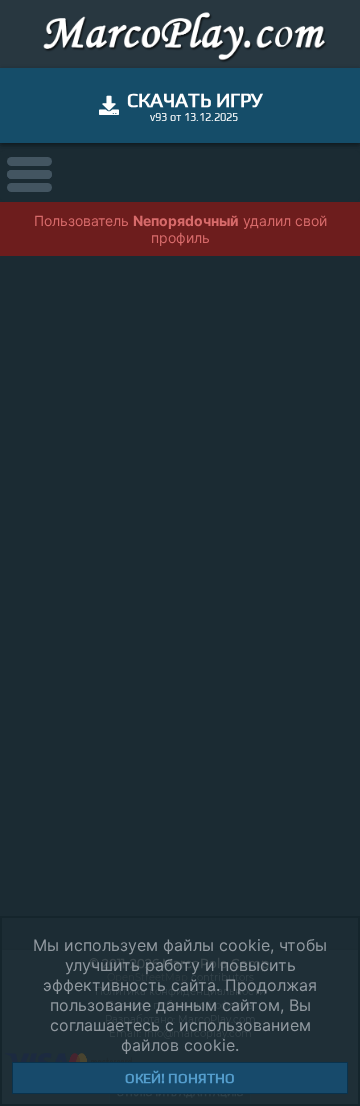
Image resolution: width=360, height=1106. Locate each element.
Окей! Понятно (180, 1078)
